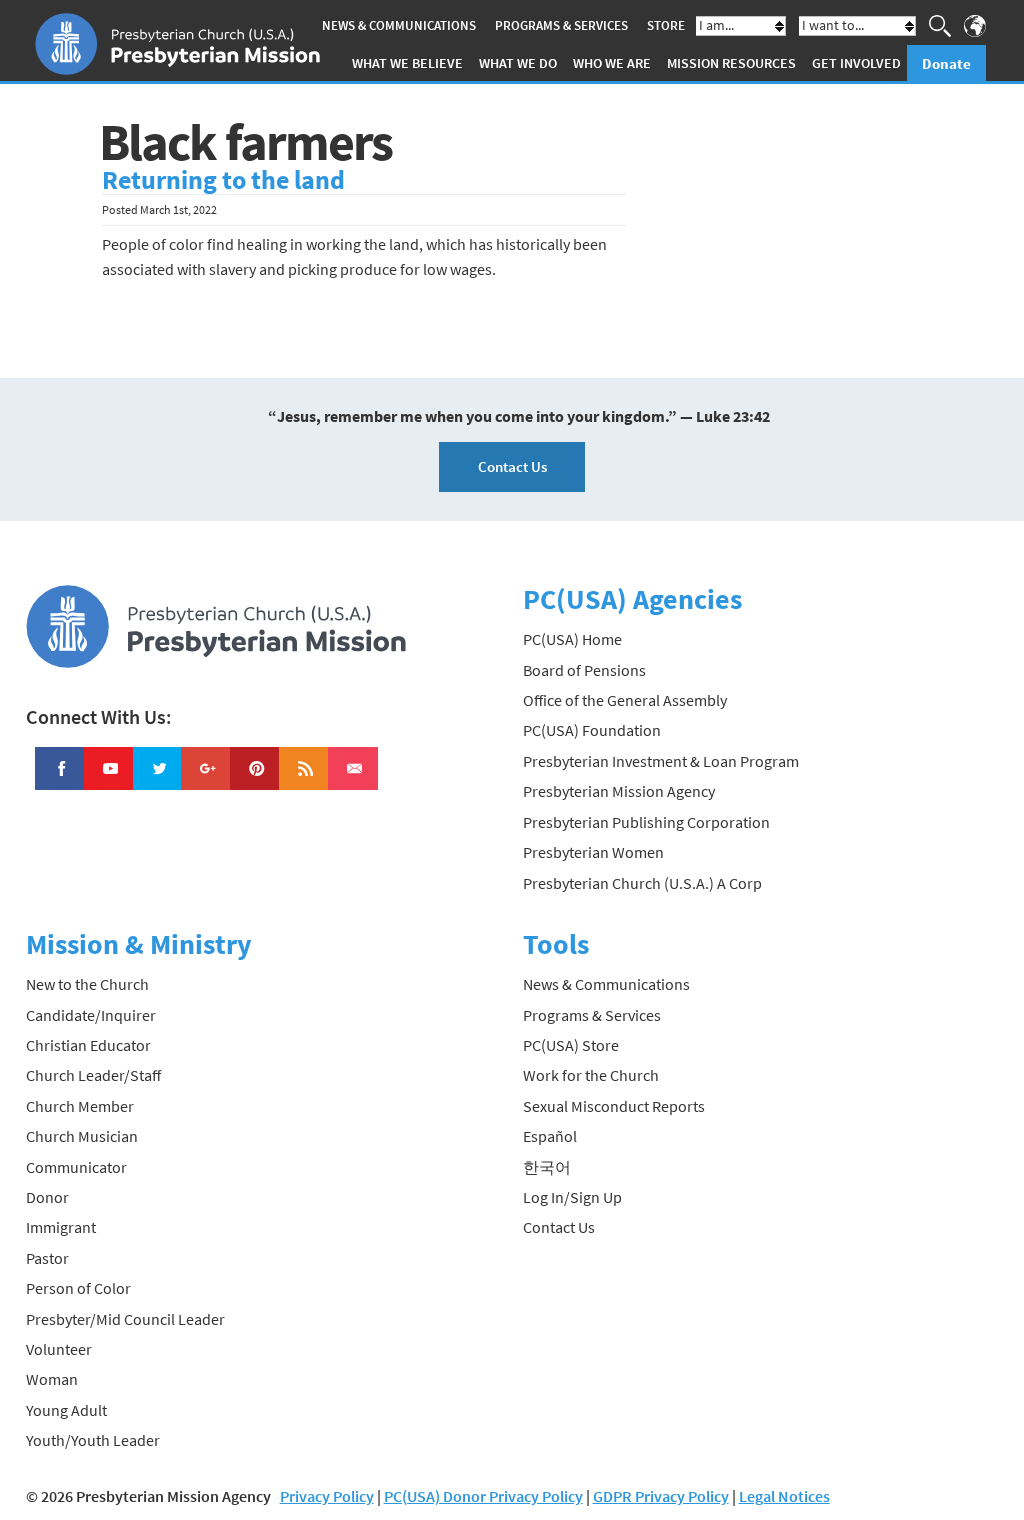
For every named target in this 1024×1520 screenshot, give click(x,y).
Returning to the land (223, 180)
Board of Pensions (584, 670)
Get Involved (856, 63)
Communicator (76, 1167)
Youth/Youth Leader (93, 1440)
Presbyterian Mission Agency (619, 791)
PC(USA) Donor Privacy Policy (483, 1496)
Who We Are (612, 63)
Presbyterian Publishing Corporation (646, 822)
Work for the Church (591, 1075)
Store (666, 25)
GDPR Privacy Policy (661, 1496)
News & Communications (399, 25)
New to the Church (87, 984)
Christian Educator (88, 1045)
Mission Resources (731, 63)
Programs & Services (561, 25)
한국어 (547, 1167)
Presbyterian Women (593, 852)
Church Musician (82, 1136)
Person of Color (78, 1288)
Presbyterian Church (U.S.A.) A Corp (642, 883)
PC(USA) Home (572, 639)
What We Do (518, 63)
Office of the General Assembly (625, 700)
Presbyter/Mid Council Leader (125, 1319)
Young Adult (66, 1410)
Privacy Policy (327, 1496)
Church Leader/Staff (93, 1075)
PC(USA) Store (571, 1045)
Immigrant (61, 1227)
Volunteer (59, 1349)
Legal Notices (784, 1496)
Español (550, 1136)
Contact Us (512, 466)
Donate (946, 63)
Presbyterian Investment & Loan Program (661, 761)
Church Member (80, 1106)
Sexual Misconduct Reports (614, 1106)
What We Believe (407, 63)
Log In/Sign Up (572, 1197)
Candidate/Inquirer (91, 1015)
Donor (47, 1197)
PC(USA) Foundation (592, 730)
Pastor (47, 1258)
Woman (52, 1379)
